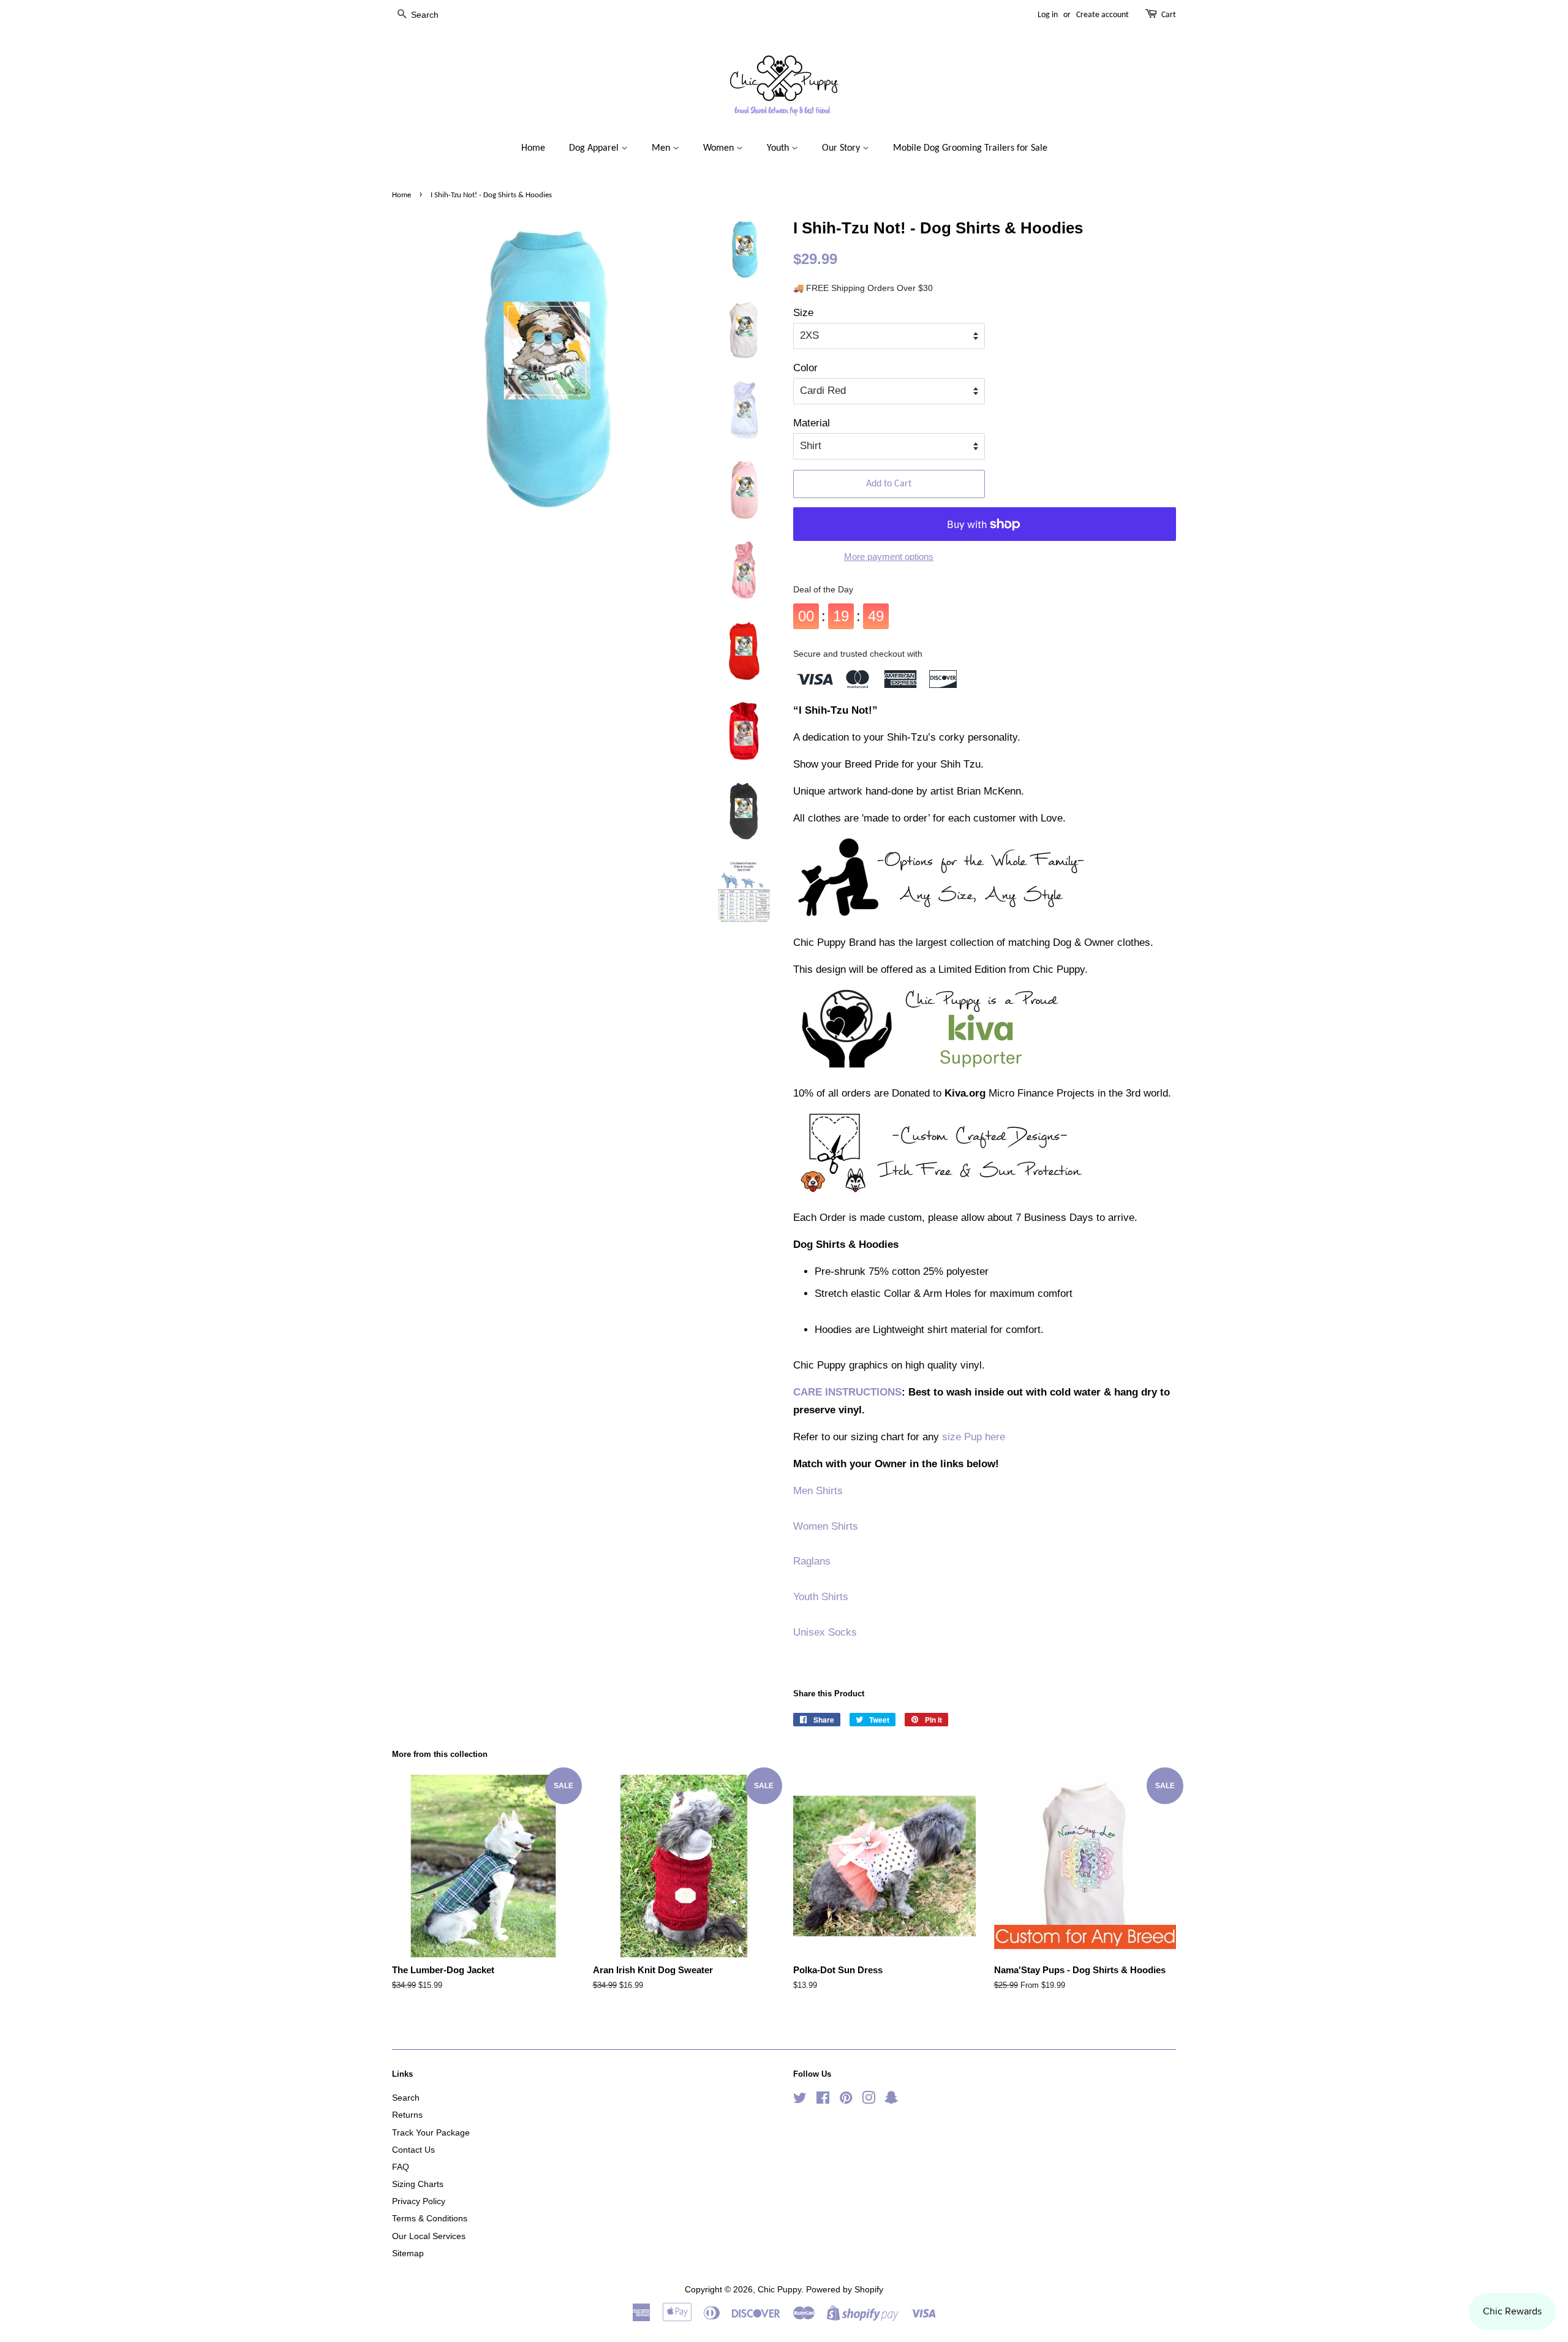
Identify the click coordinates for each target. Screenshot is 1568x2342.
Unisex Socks (825, 1632)
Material (812, 423)
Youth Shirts (821, 1597)
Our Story (842, 148)
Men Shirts (818, 1491)
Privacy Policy (419, 2201)
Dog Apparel (595, 148)
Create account (1102, 15)
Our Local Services (429, 2236)
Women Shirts (826, 1526)
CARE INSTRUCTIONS (847, 1392)
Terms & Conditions (430, 2218)
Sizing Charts (418, 2184)
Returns (407, 2115)
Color (805, 368)
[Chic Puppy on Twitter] (800, 2100)
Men (662, 148)
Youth (779, 148)
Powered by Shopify (845, 2289)
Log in (1048, 15)
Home (533, 148)
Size (803, 313)
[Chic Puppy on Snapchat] (891, 2100)
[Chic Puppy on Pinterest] (846, 2100)
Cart (1169, 15)
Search (406, 2098)
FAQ (401, 2167)
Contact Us (413, 2150)
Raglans (812, 1561)
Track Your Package (431, 2132)
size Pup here (974, 1437)
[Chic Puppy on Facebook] (823, 2100)
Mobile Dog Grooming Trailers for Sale (970, 148)
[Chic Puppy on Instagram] (869, 2100)
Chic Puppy (779, 2289)
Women (720, 148)
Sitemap (408, 2253)
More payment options (889, 557)
